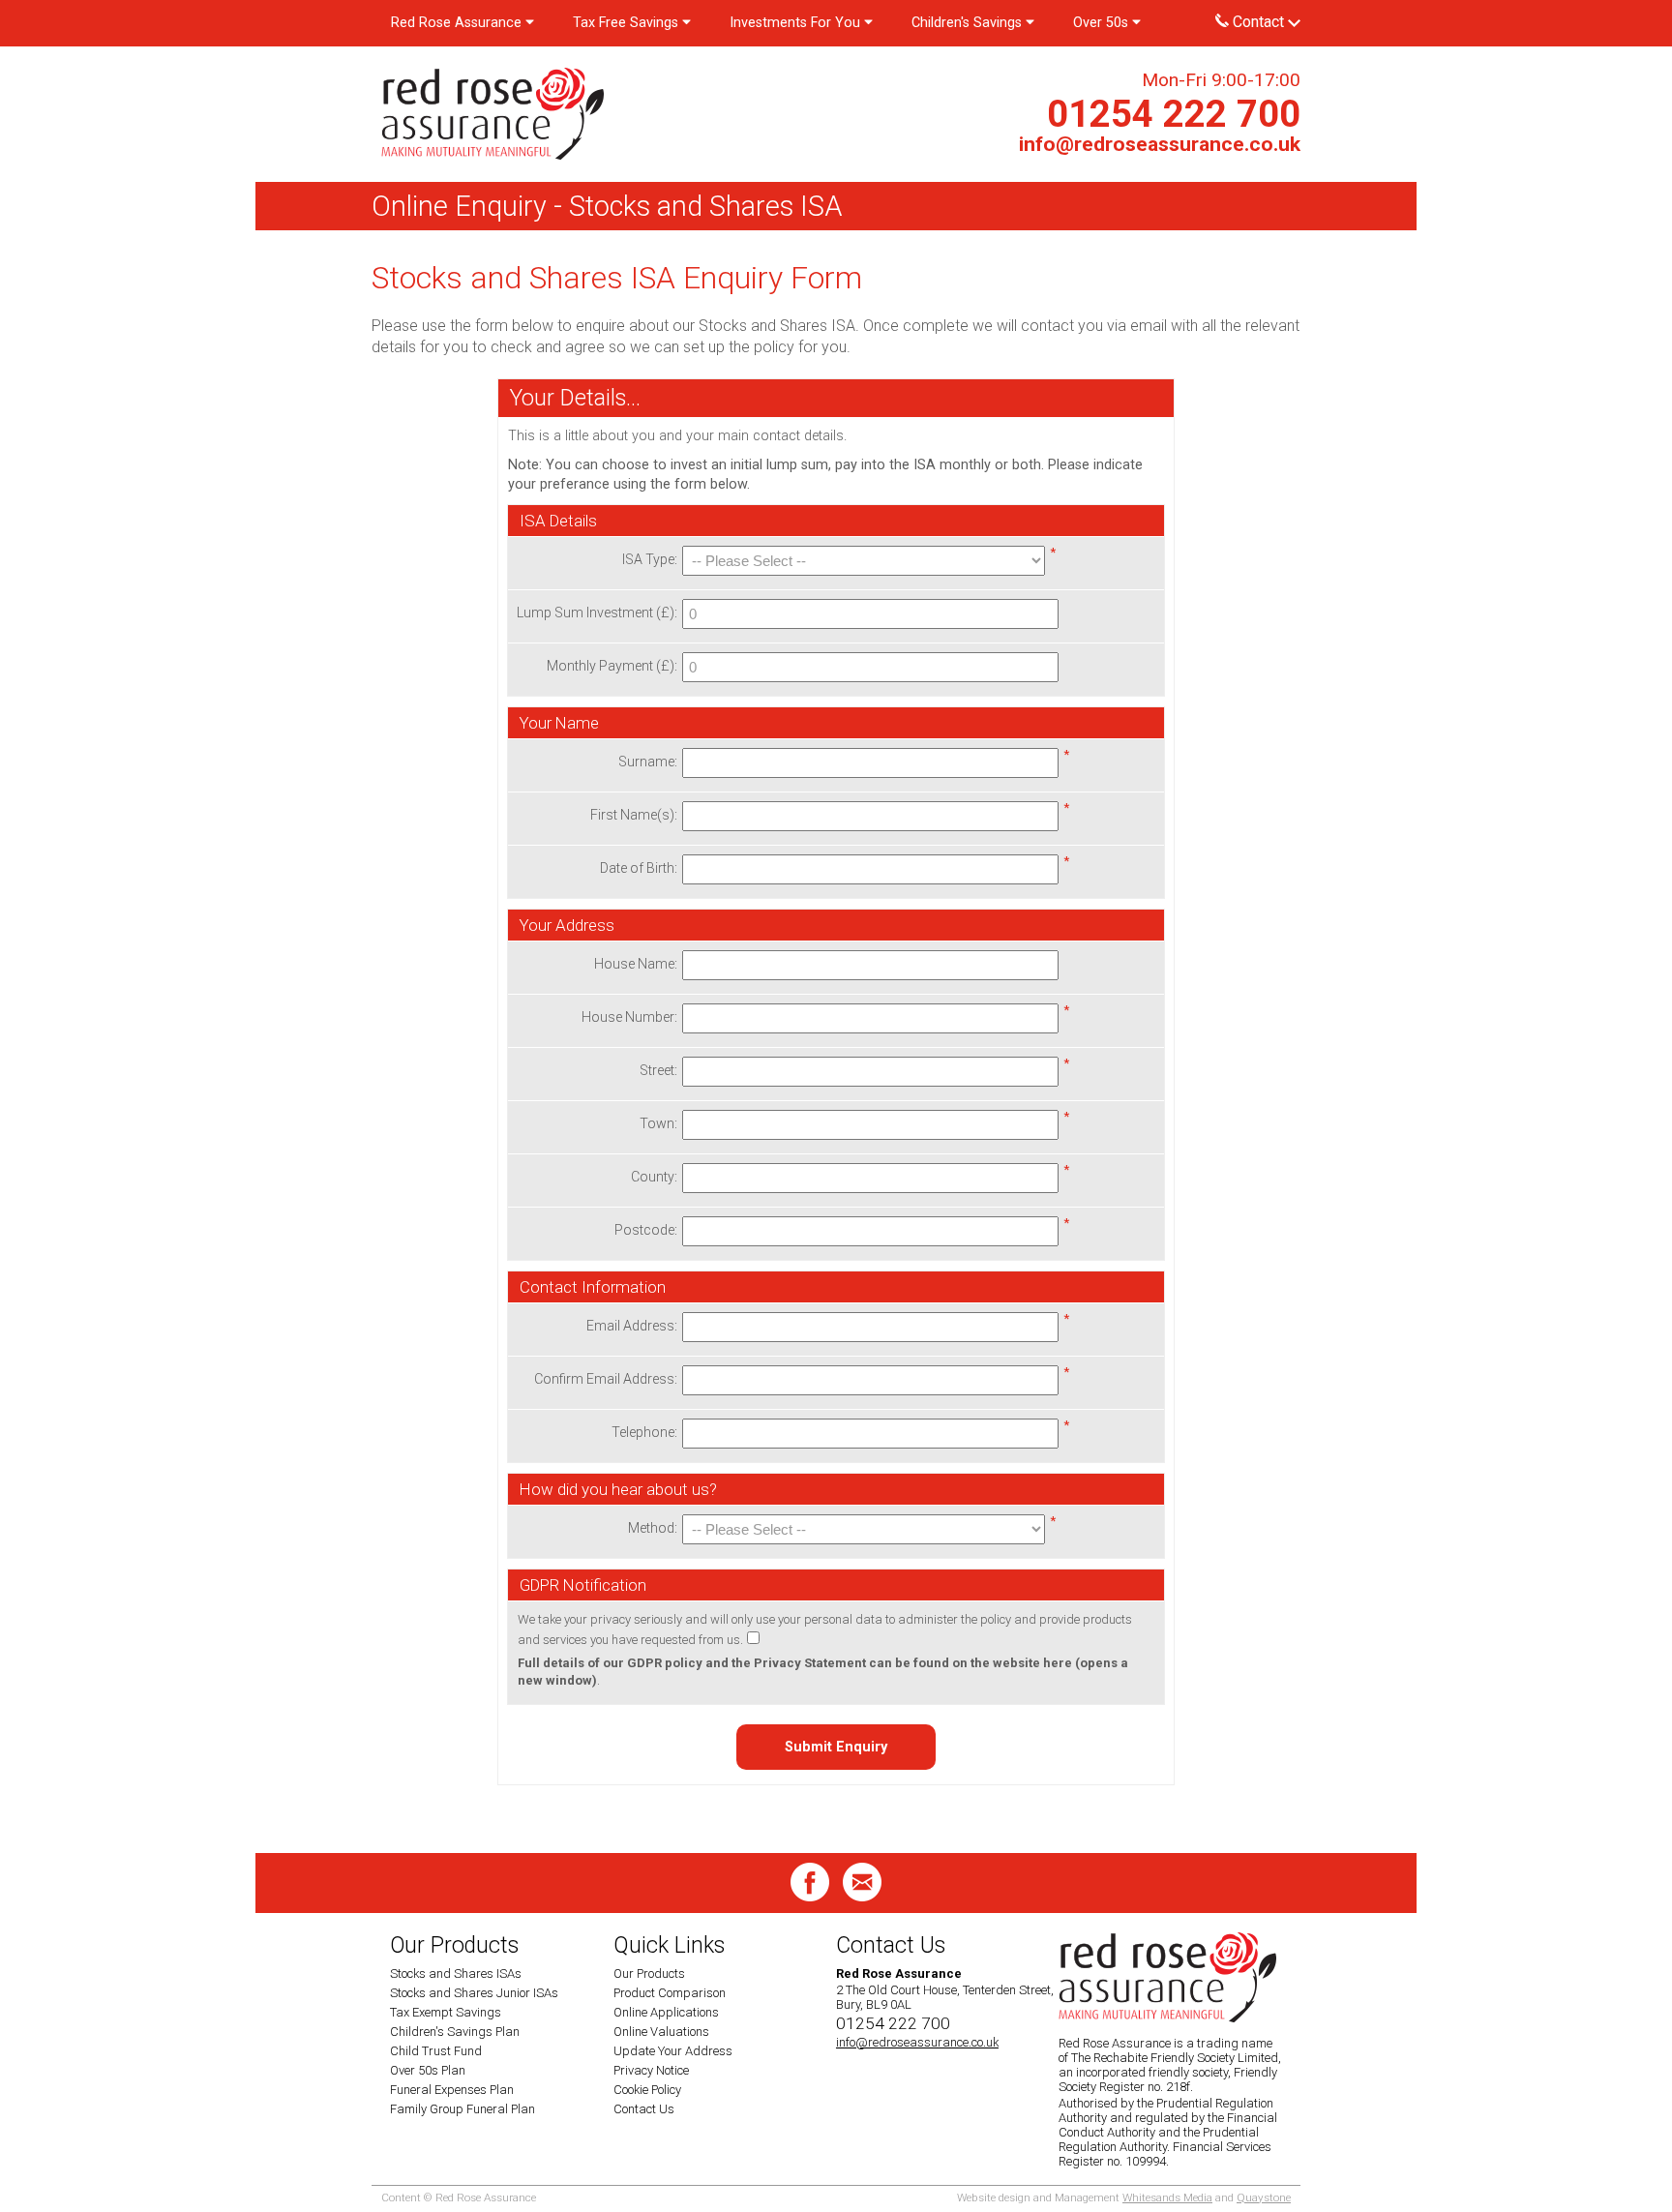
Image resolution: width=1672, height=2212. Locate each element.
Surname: (648, 762)
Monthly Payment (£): (612, 666)
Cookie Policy (647, 2090)
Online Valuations (661, 2032)
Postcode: (646, 1230)
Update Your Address (673, 2051)
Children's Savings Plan (455, 2032)
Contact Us (644, 2109)
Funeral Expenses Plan (452, 2090)
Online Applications (666, 2012)
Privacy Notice (651, 2070)
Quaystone (1264, 2197)
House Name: (636, 964)
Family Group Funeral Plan (463, 2109)
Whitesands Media (1167, 2197)
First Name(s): (634, 815)
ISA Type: (650, 559)
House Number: (629, 1017)
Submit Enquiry (836, 1747)
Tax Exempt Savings (446, 2012)
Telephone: (644, 1432)
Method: (653, 1528)
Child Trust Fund (436, 2051)
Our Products (649, 1973)
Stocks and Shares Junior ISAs (474, 1993)
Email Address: (632, 1326)
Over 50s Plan (428, 2070)
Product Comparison (670, 1993)
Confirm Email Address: (606, 1379)
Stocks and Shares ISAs (456, 1973)
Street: (658, 1070)
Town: (658, 1123)
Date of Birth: (639, 868)
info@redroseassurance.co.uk (1160, 144)
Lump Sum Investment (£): (597, 613)
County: (654, 1177)
